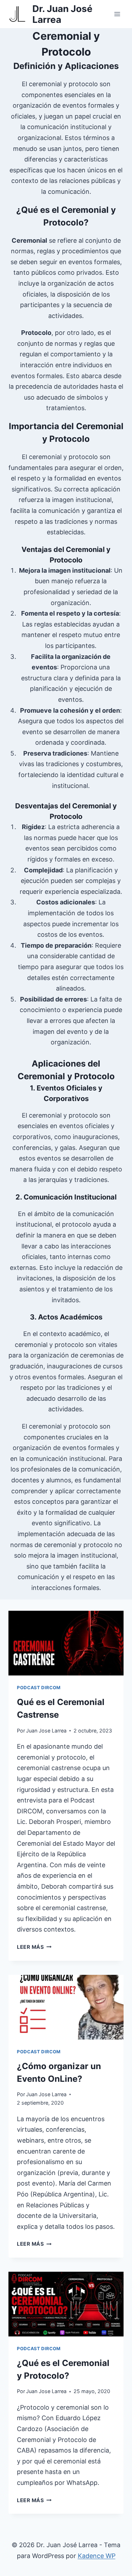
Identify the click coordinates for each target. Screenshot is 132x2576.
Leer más (34, 1947)
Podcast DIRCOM (39, 1688)
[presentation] (66, 1643)
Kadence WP (97, 2556)
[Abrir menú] (117, 14)
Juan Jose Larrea (46, 1731)
